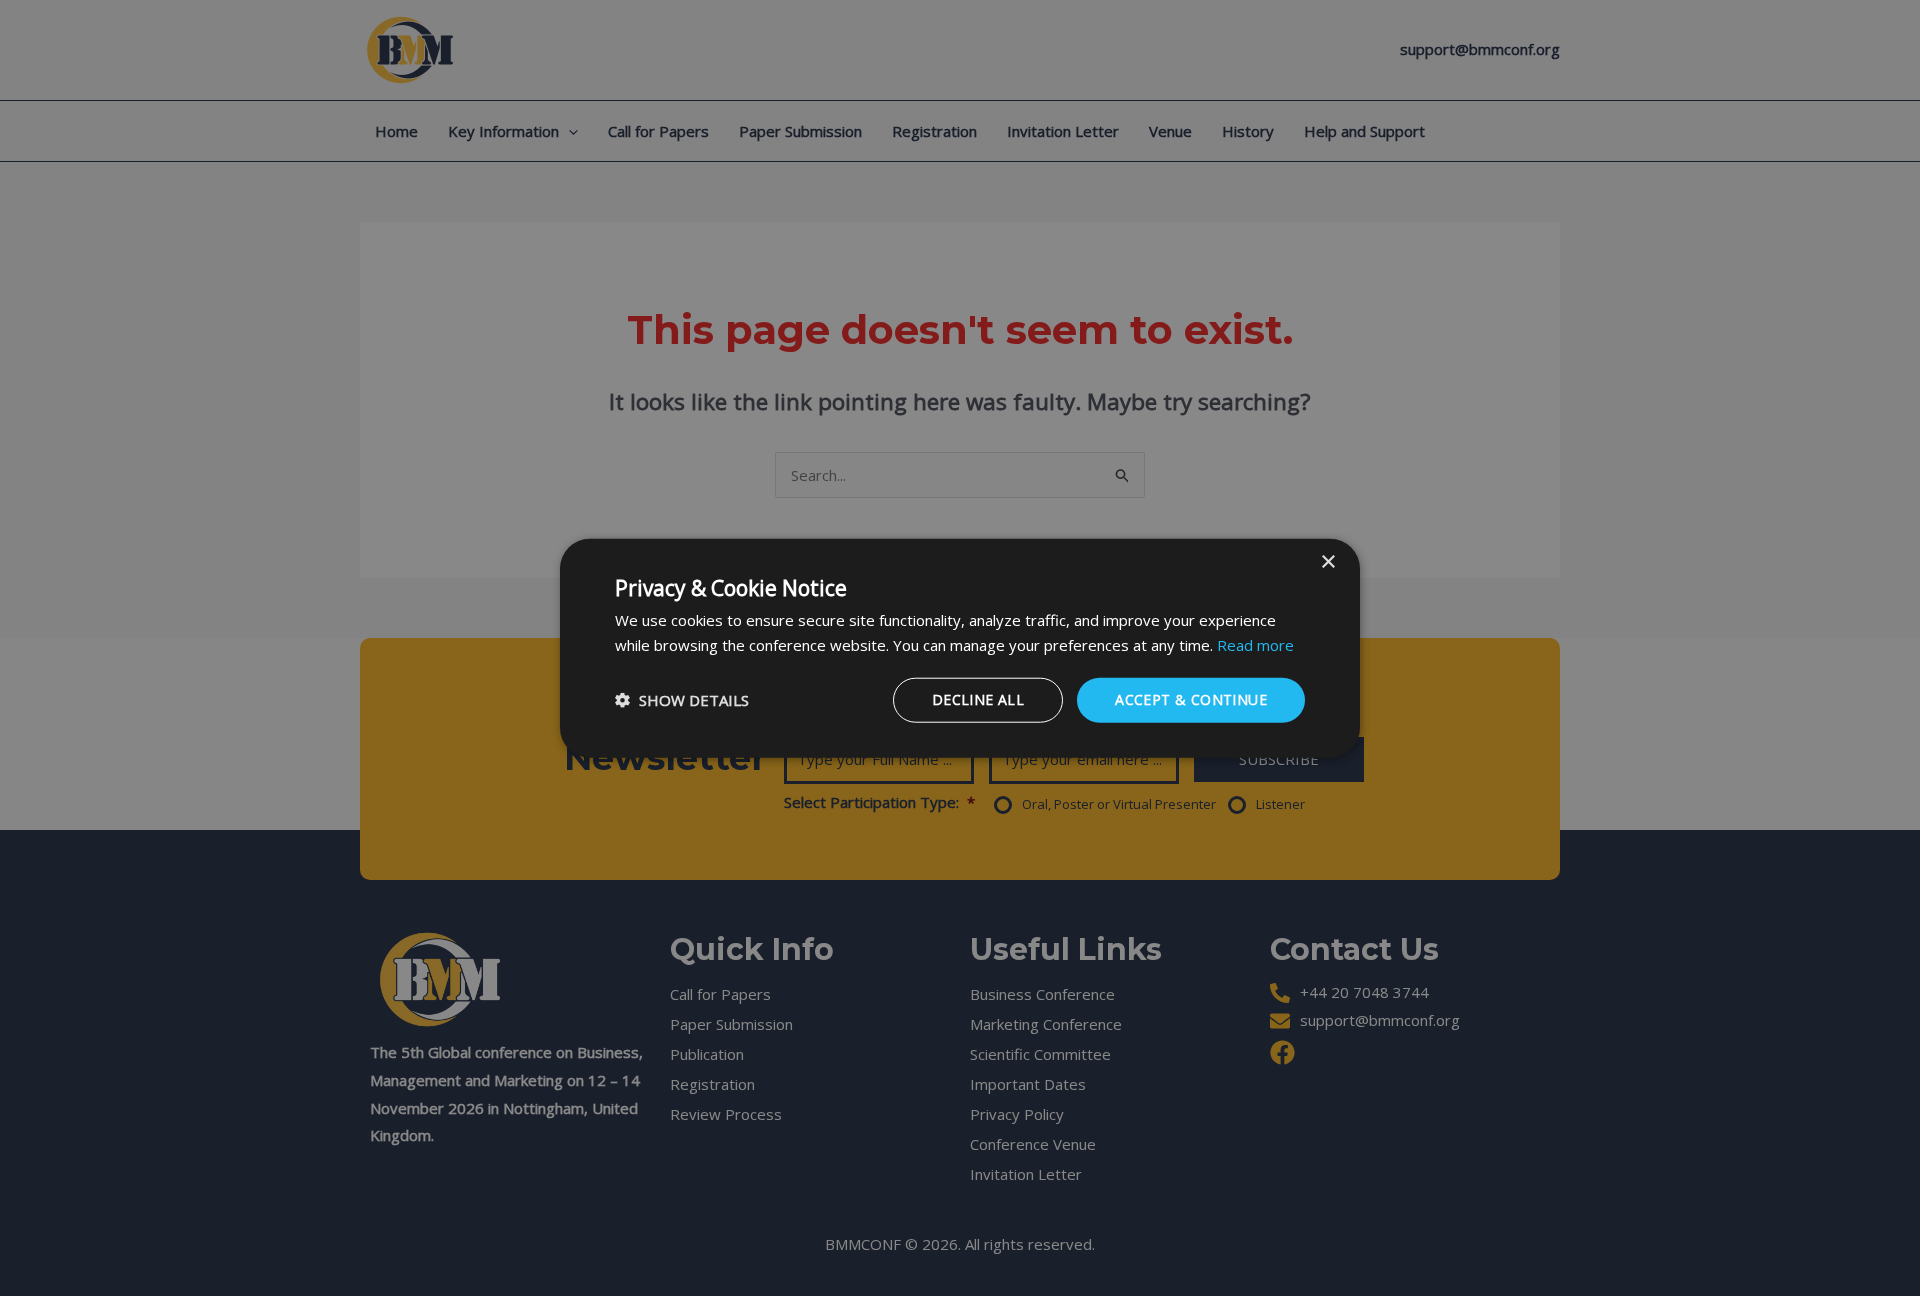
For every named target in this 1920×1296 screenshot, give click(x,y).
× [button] (1327, 562)
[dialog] (960, 648)
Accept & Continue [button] (1191, 699)
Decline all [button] (978, 699)
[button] (682, 700)
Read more (1255, 645)
